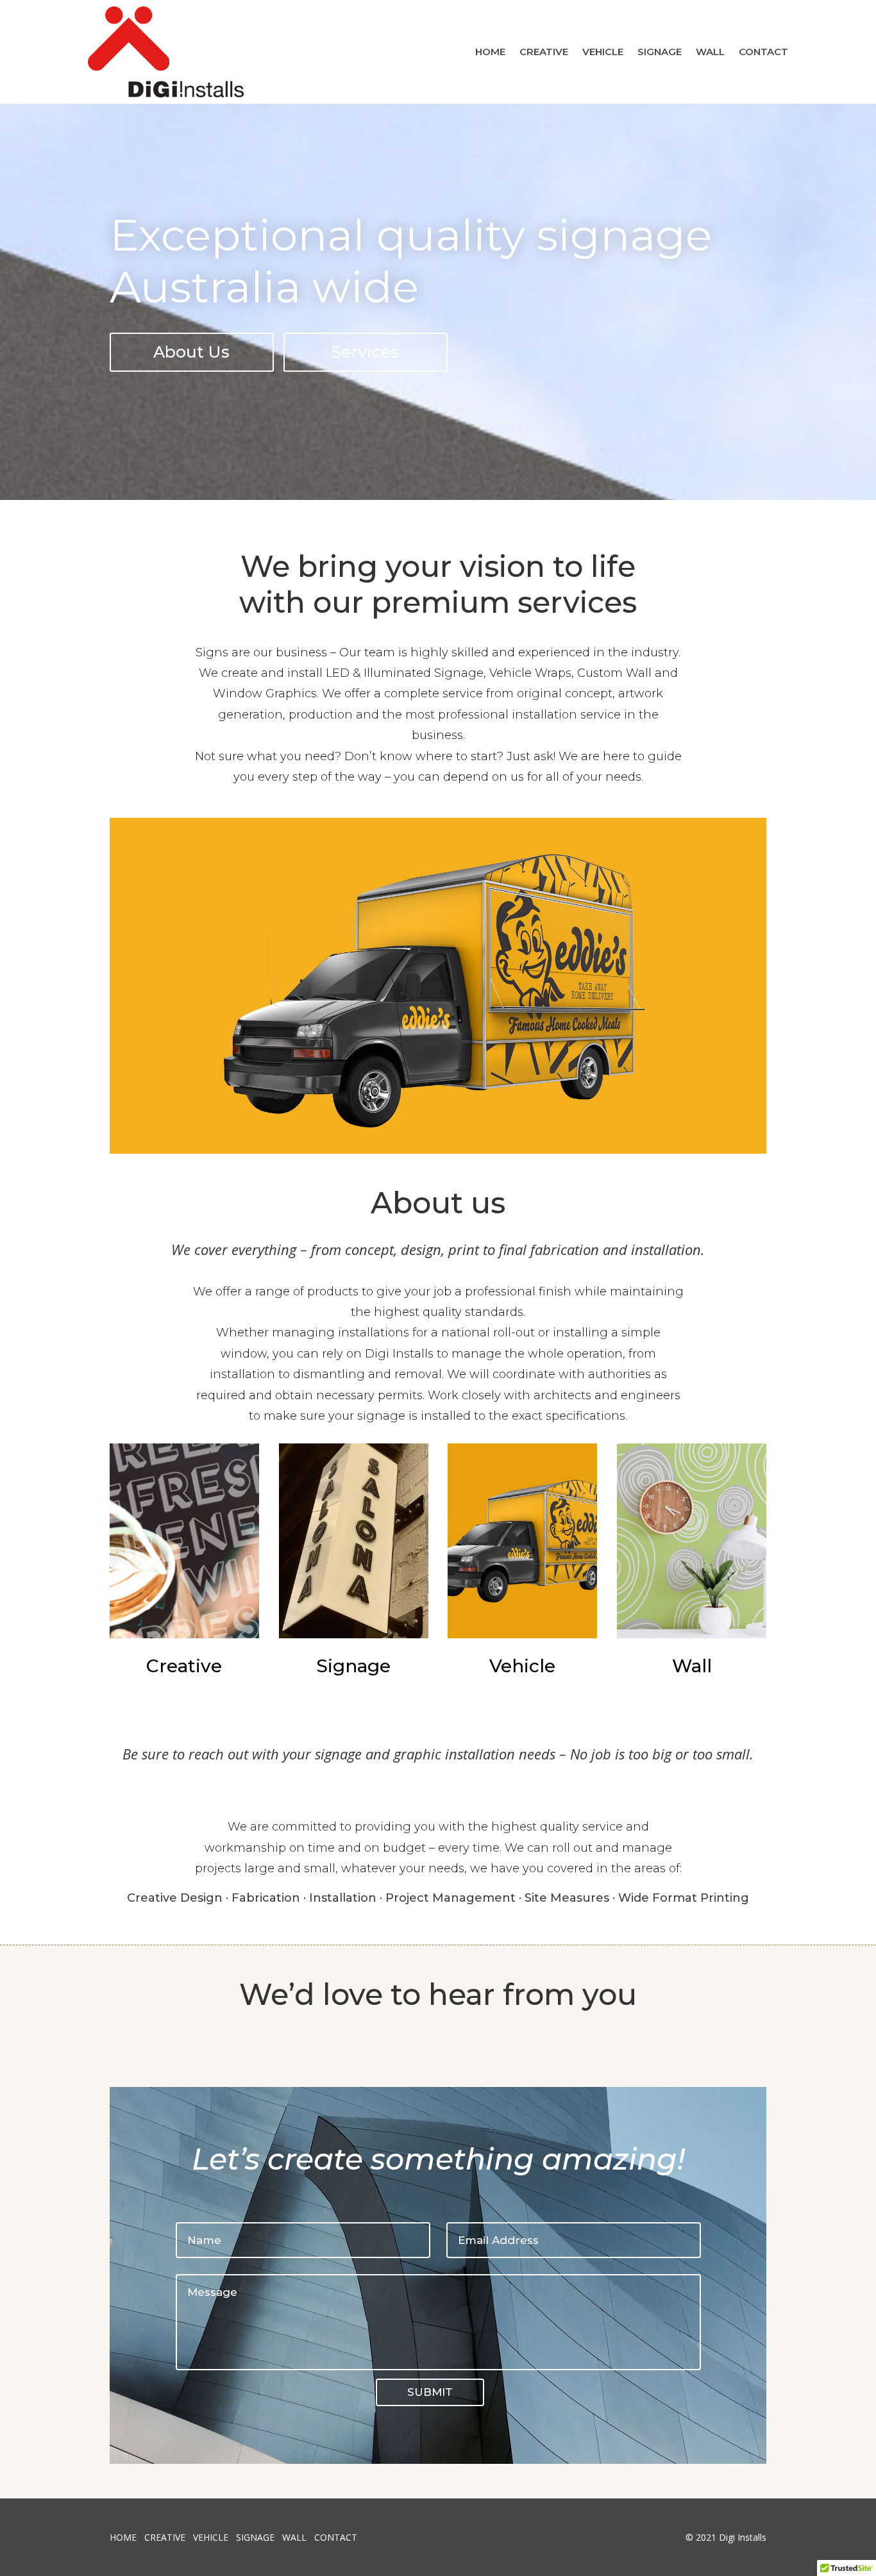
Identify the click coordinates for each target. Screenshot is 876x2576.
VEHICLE (603, 52)
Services (365, 352)
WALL (710, 52)
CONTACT (763, 52)
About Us (191, 352)
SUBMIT (430, 2392)
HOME (490, 52)
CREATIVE (544, 52)
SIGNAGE (660, 52)
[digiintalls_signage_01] (438, 1150)
